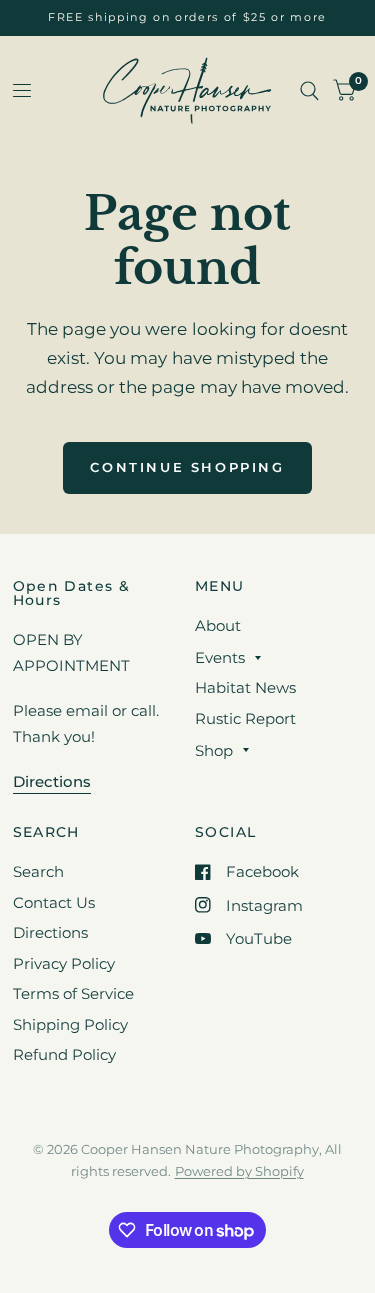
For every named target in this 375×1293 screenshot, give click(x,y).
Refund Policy (64, 1054)
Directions (50, 932)
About (218, 625)
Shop (214, 750)
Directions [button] (52, 781)
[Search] (309, 91)
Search (38, 871)
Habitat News (245, 687)
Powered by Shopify (239, 1171)
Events (220, 657)
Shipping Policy (70, 1024)
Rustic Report (245, 718)
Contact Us (54, 902)
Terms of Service (73, 993)
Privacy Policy (64, 963)
